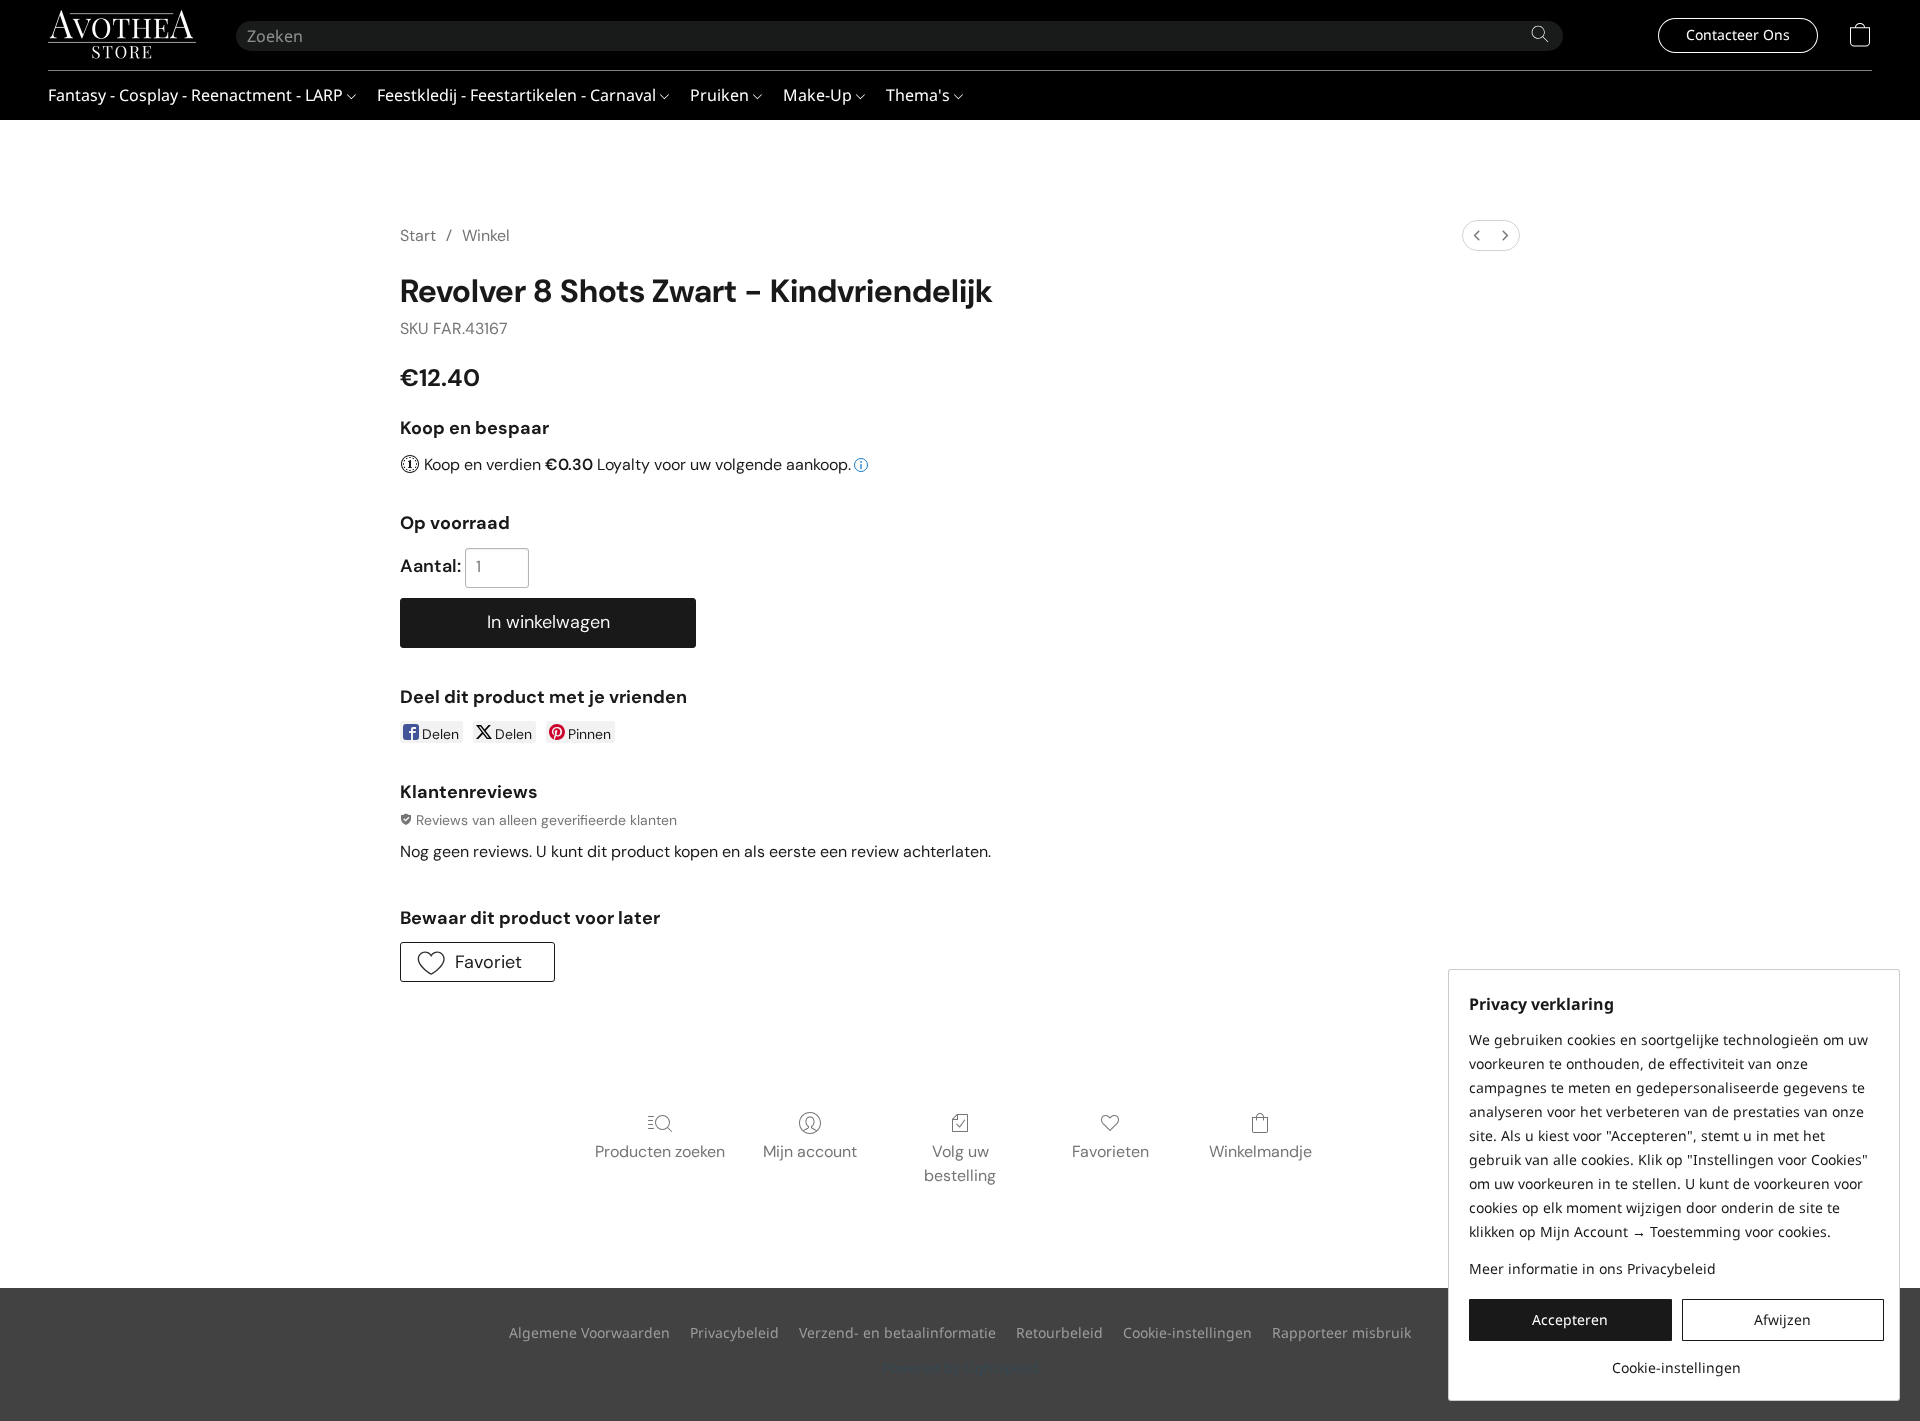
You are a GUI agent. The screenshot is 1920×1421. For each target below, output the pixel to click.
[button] (122, 35)
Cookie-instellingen (1187, 1332)
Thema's (920, 95)
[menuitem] (1477, 235)
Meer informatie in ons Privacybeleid (1592, 1268)
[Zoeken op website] (1540, 34)
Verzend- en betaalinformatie (897, 1332)
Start (418, 235)
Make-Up (819, 95)
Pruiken (721, 95)
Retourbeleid (1059, 1332)
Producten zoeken (660, 1151)
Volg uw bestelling (960, 1163)
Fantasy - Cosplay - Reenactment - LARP (197, 95)
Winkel (486, 235)
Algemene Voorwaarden (589, 1332)
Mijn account (810, 1151)
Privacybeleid (734, 1332)
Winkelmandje (1260, 1151)
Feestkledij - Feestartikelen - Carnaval (518, 95)
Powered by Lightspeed (960, 1367)
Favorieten (1110, 1151)
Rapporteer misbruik (1341, 1332)
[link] (1676, 1360)
